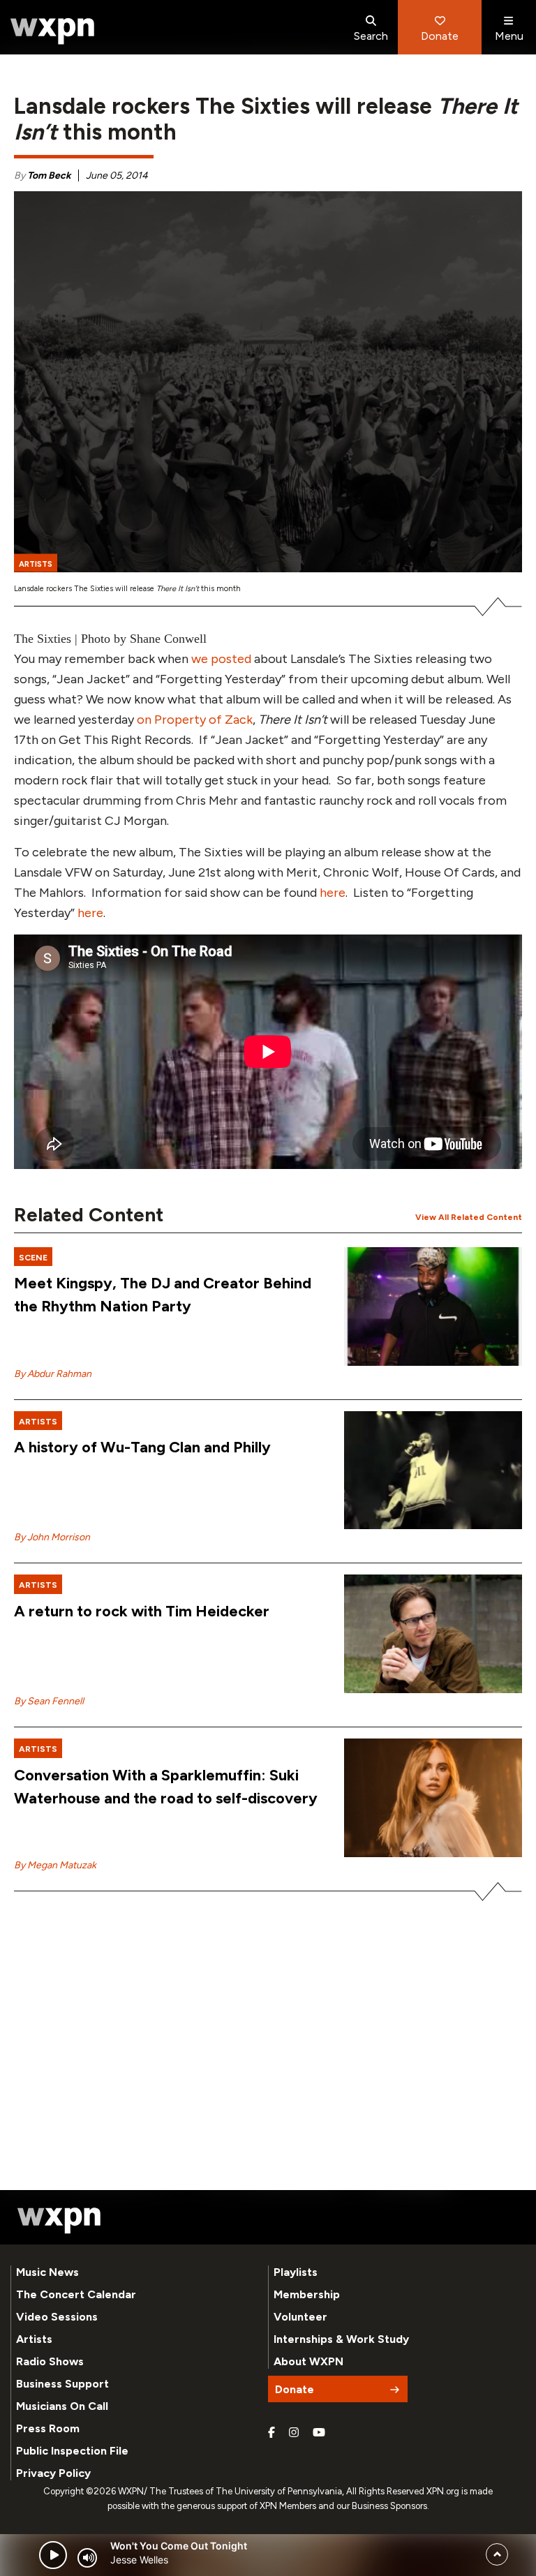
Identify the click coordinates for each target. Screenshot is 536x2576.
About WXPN (308, 2361)
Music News (47, 2272)
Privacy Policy (53, 2473)
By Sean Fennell (49, 1701)
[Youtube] (319, 2433)
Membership (307, 2294)
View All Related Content (469, 1217)
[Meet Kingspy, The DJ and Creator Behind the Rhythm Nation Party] (433, 1306)
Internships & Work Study (341, 2339)
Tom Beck (49, 176)
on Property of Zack (195, 720)
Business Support (62, 2384)
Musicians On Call (62, 2406)
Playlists (296, 2272)
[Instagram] (294, 2433)
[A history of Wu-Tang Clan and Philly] (433, 1471)
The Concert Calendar (76, 2294)
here (333, 893)
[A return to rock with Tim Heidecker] (433, 1634)
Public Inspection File (72, 2451)
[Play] (53, 2555)
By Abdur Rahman (53, 1374)
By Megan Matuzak (55, 1865)
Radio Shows (50, 2361)
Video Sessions (57, 2317)
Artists (34, 2339)
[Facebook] (271, 2433)
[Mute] (87, 2558)
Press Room (48, 2428)
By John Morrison (52, 1537)
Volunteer (300, 2317)
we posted (221, 659)
